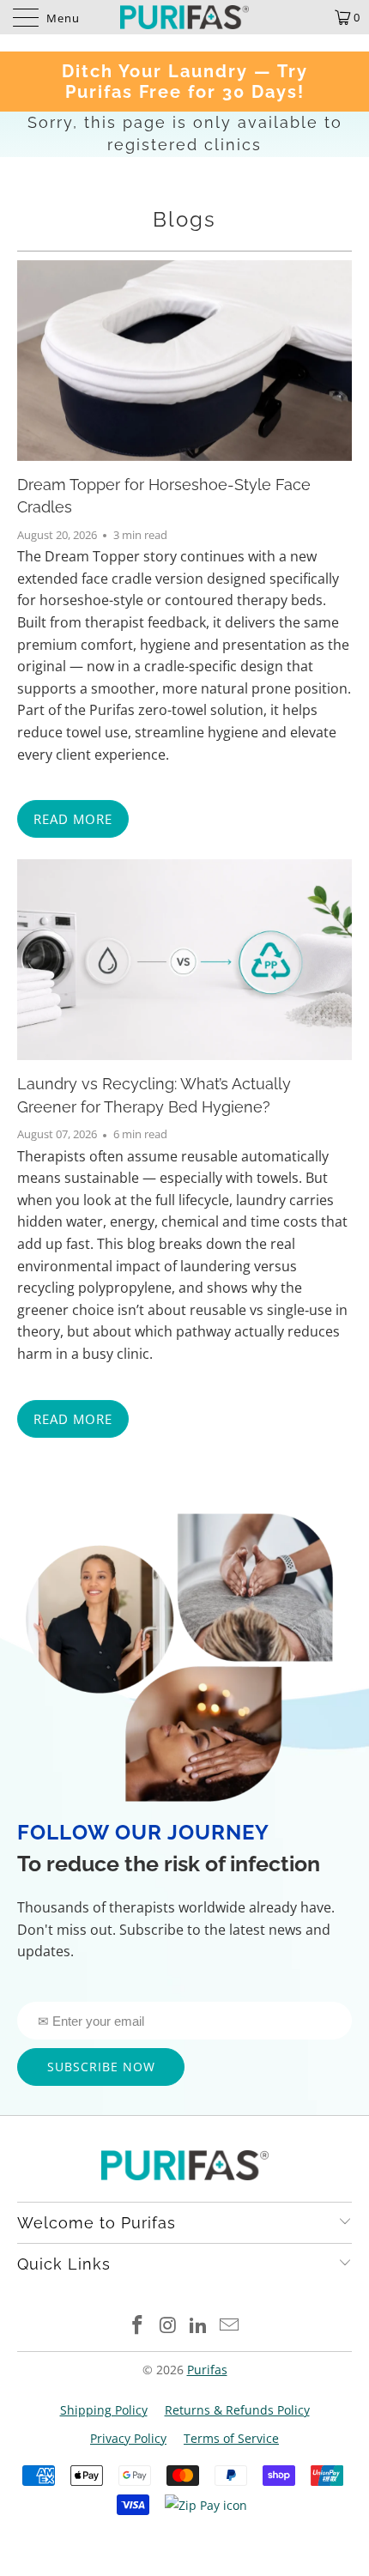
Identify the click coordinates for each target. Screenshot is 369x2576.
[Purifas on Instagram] (168, 2326)
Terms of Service (231, 2438)
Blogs (184, 219)
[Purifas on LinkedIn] (199, 2326)
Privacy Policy (128, 2438)
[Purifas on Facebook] (138, 2326)
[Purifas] (185, 17)
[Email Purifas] (230, 2326)
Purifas (207, 2370)
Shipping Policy (104, 2410)
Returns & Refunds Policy (237, 2410)
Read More (73, 819)
